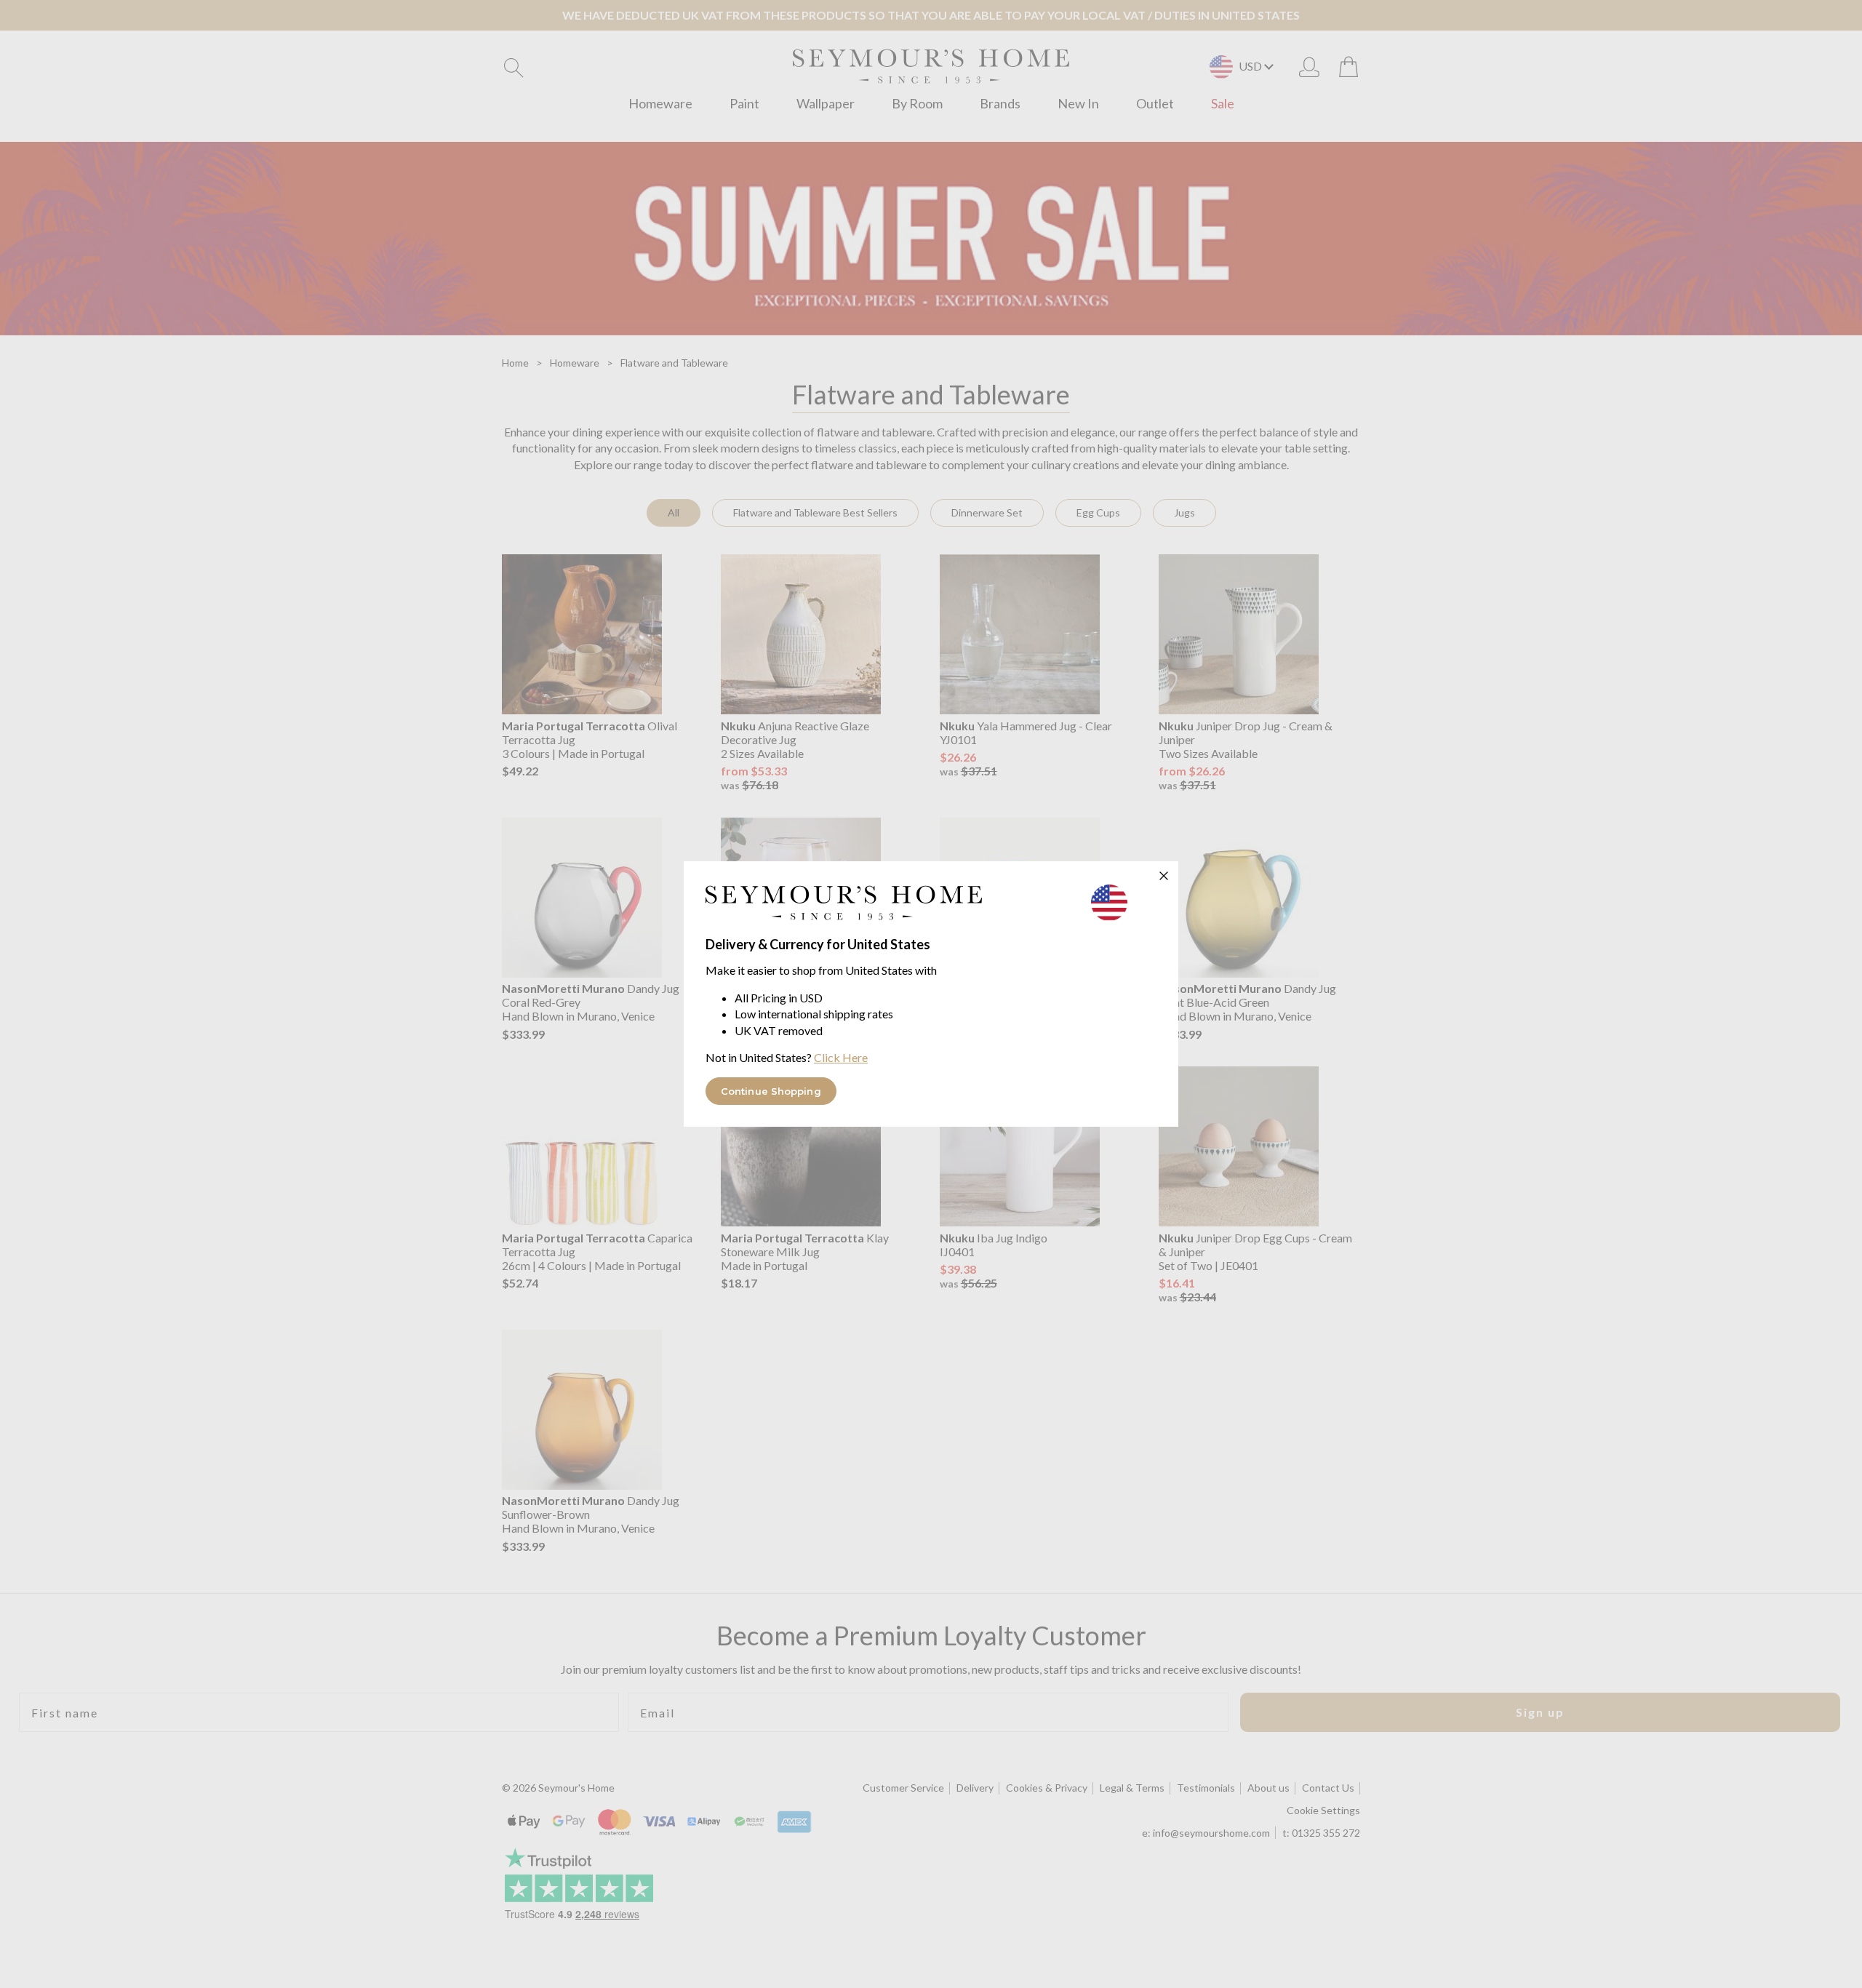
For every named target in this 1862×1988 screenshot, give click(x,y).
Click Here (841, 1057)
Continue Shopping (771, 1091)
